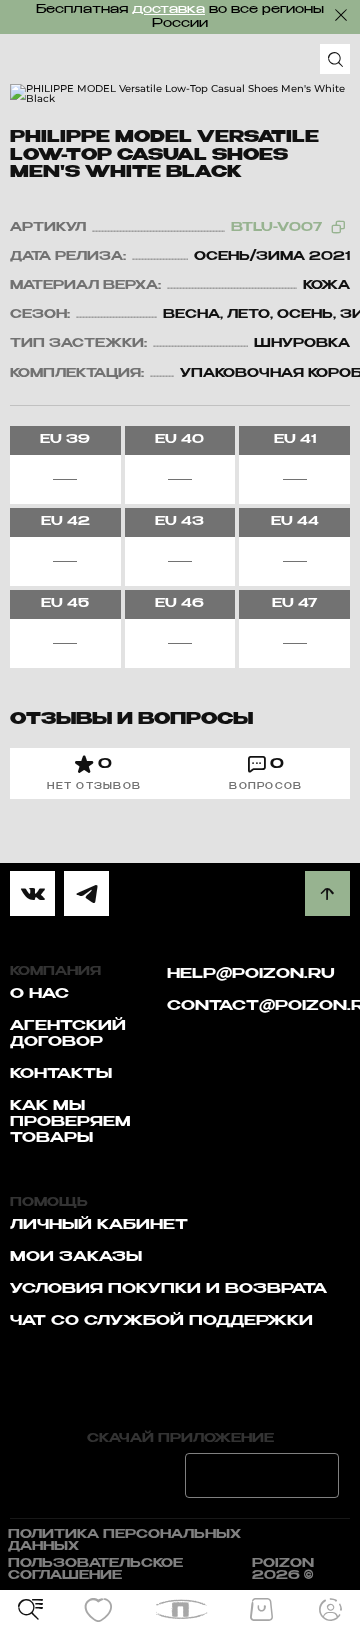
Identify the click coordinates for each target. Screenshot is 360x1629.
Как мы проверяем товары (70, 1122)
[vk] (32, 893)
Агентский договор (68, 1034)
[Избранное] (99, 1610)
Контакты (61, 1074)
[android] (262, 1475)
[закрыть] (341, 15)
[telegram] (86, 893)
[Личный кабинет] (330, 1610)
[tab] (94, 773)
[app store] (98, 1475)
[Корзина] (261, 1610)
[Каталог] (30, 1610)
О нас (39, 994)
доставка (168, 10)
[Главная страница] (180, 1609)
